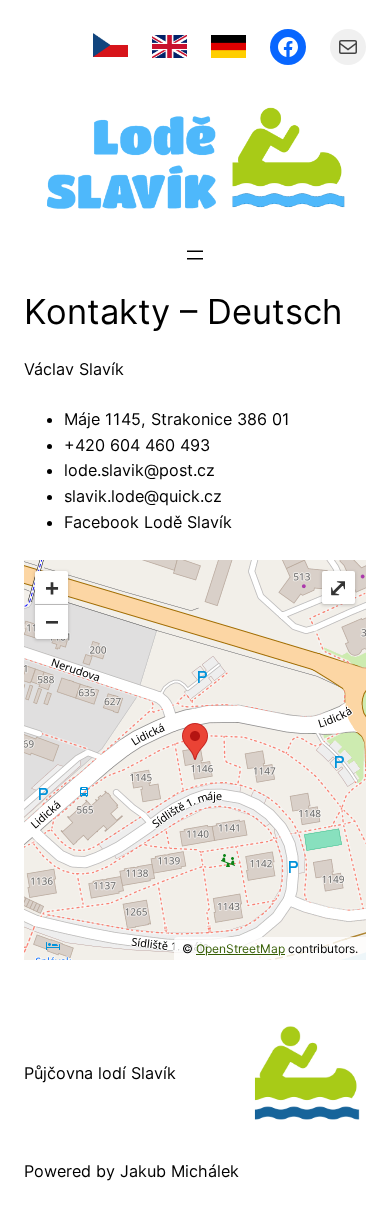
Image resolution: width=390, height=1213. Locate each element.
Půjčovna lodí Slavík (100, 1073)
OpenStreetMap (240, 948)
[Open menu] (195, 255)
